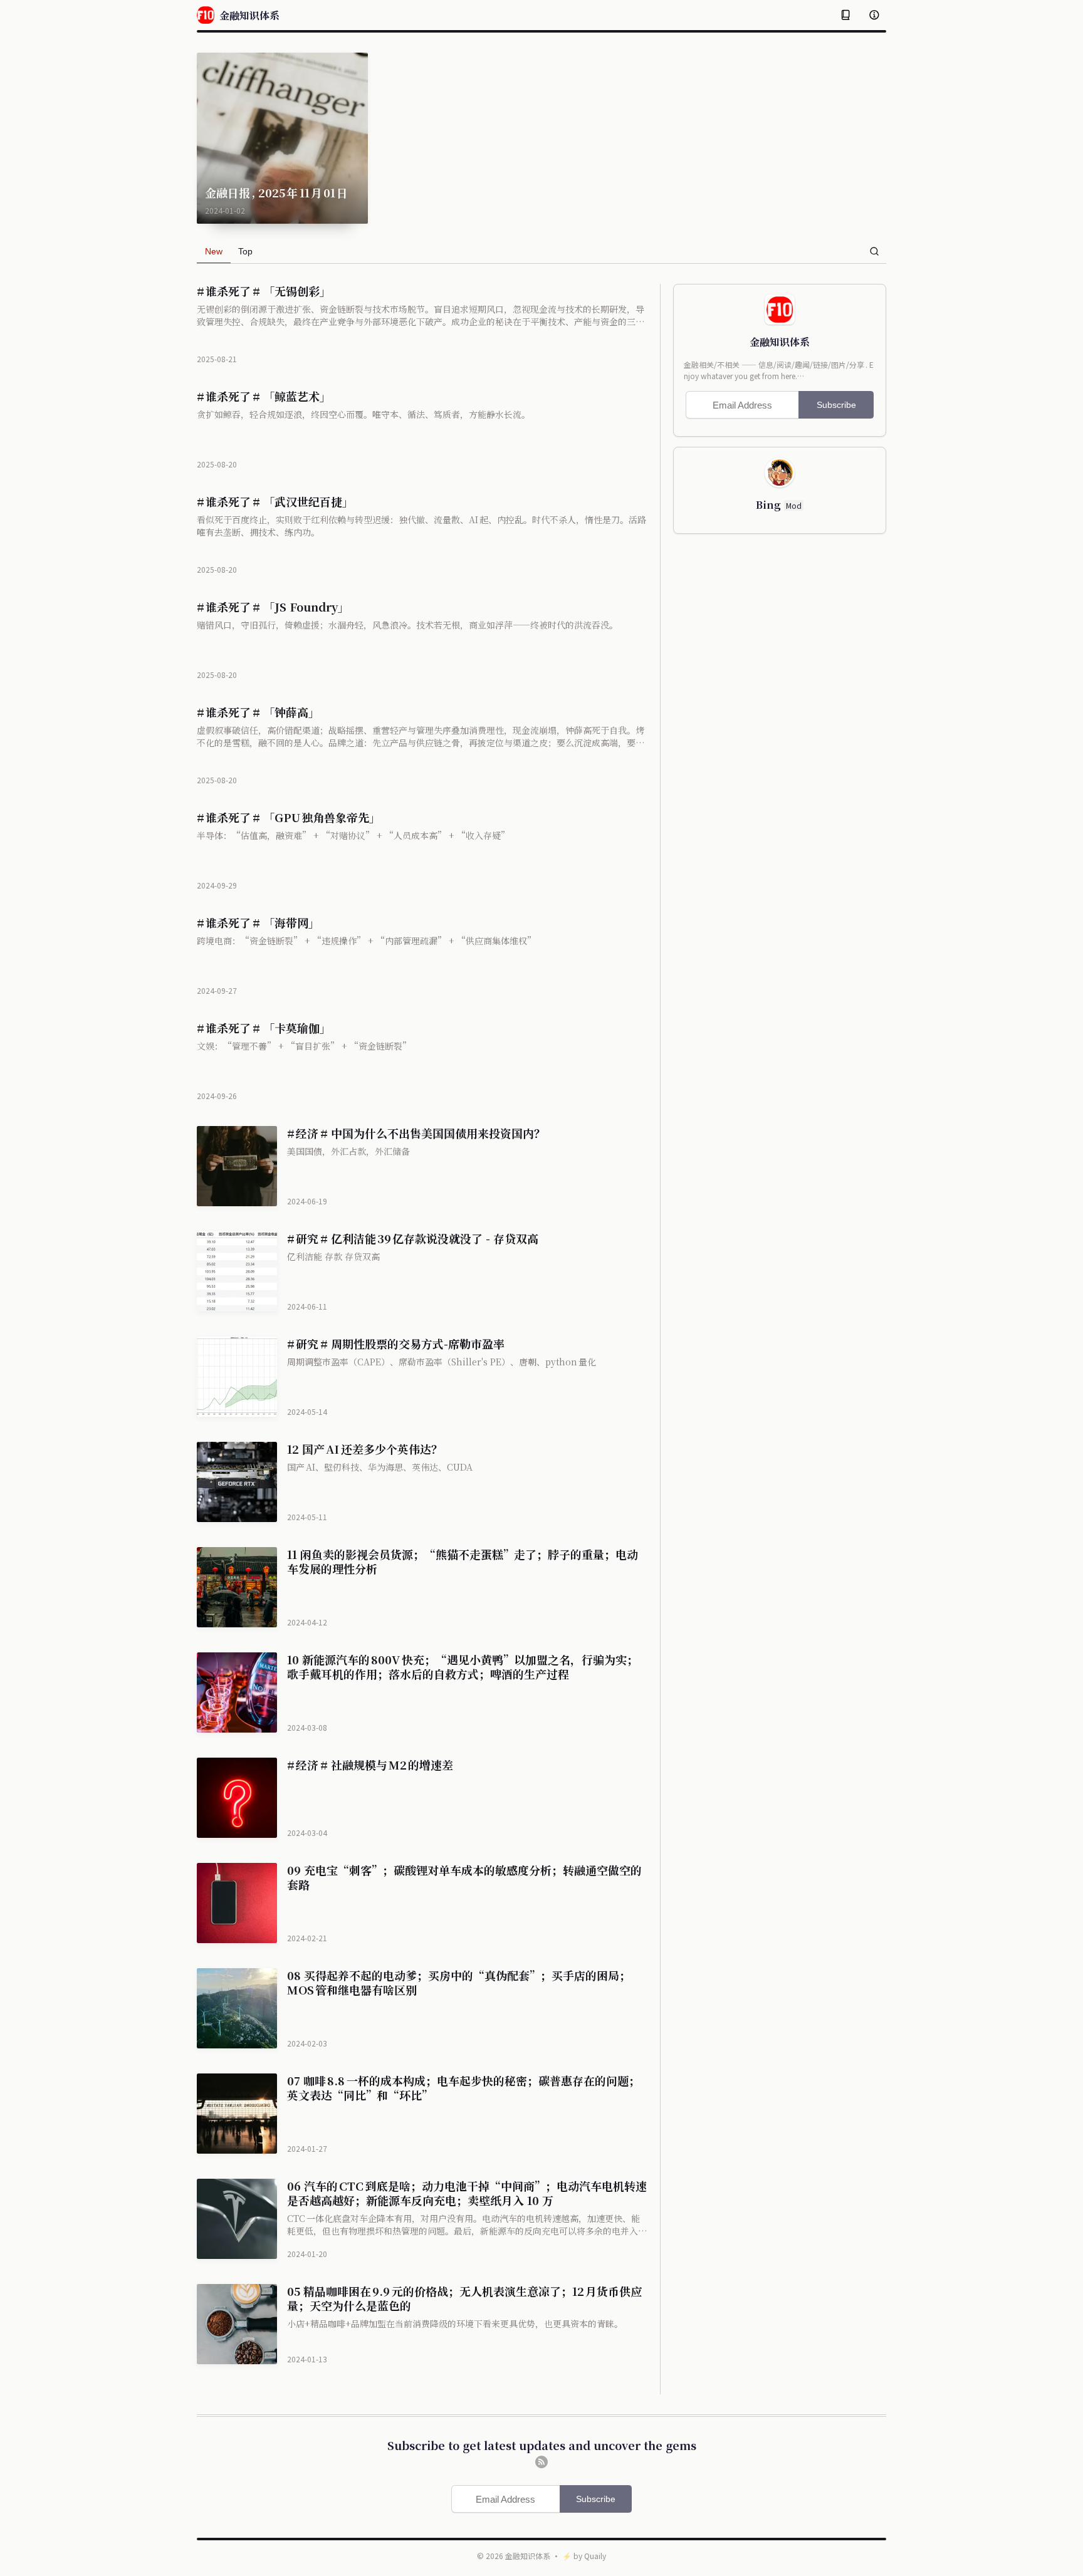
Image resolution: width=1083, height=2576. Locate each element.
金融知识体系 (528, 2556)
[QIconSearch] (874, 251)
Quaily (595, 2556)
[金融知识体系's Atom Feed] (541, 2462)
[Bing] (780, 472)
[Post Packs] (845, 15)
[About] (874, 15)
